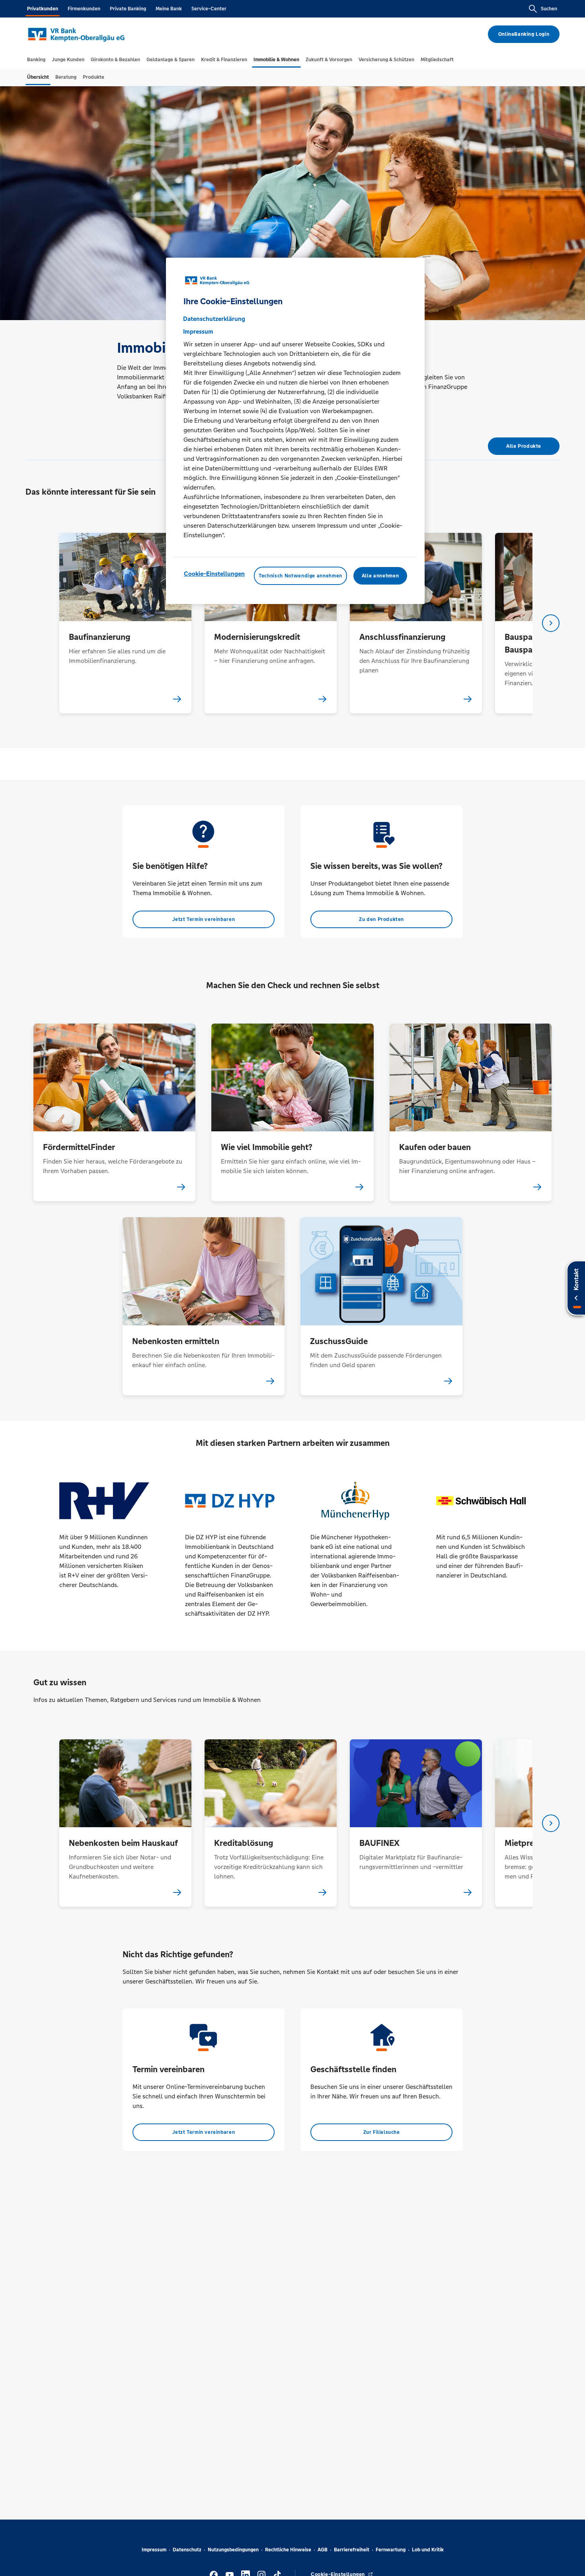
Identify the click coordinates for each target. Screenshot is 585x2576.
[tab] (36, 60)
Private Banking (128, 9)
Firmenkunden (84, 9)
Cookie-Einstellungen (214, 574)
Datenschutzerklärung (214, 319)
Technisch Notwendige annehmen (300, 576)
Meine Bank (169, 9)
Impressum (154, 2550)
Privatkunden (43, 9)
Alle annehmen (380, 576)
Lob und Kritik (428, 2550)
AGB (323, 2550)
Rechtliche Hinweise (288, 2550)
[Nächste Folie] (551, 623)
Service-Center (209, 9)
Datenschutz (187, 2550)
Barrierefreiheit (352, 2550)
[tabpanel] (125, 623)
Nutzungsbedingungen (233, 2550)
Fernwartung (391, 2550)
